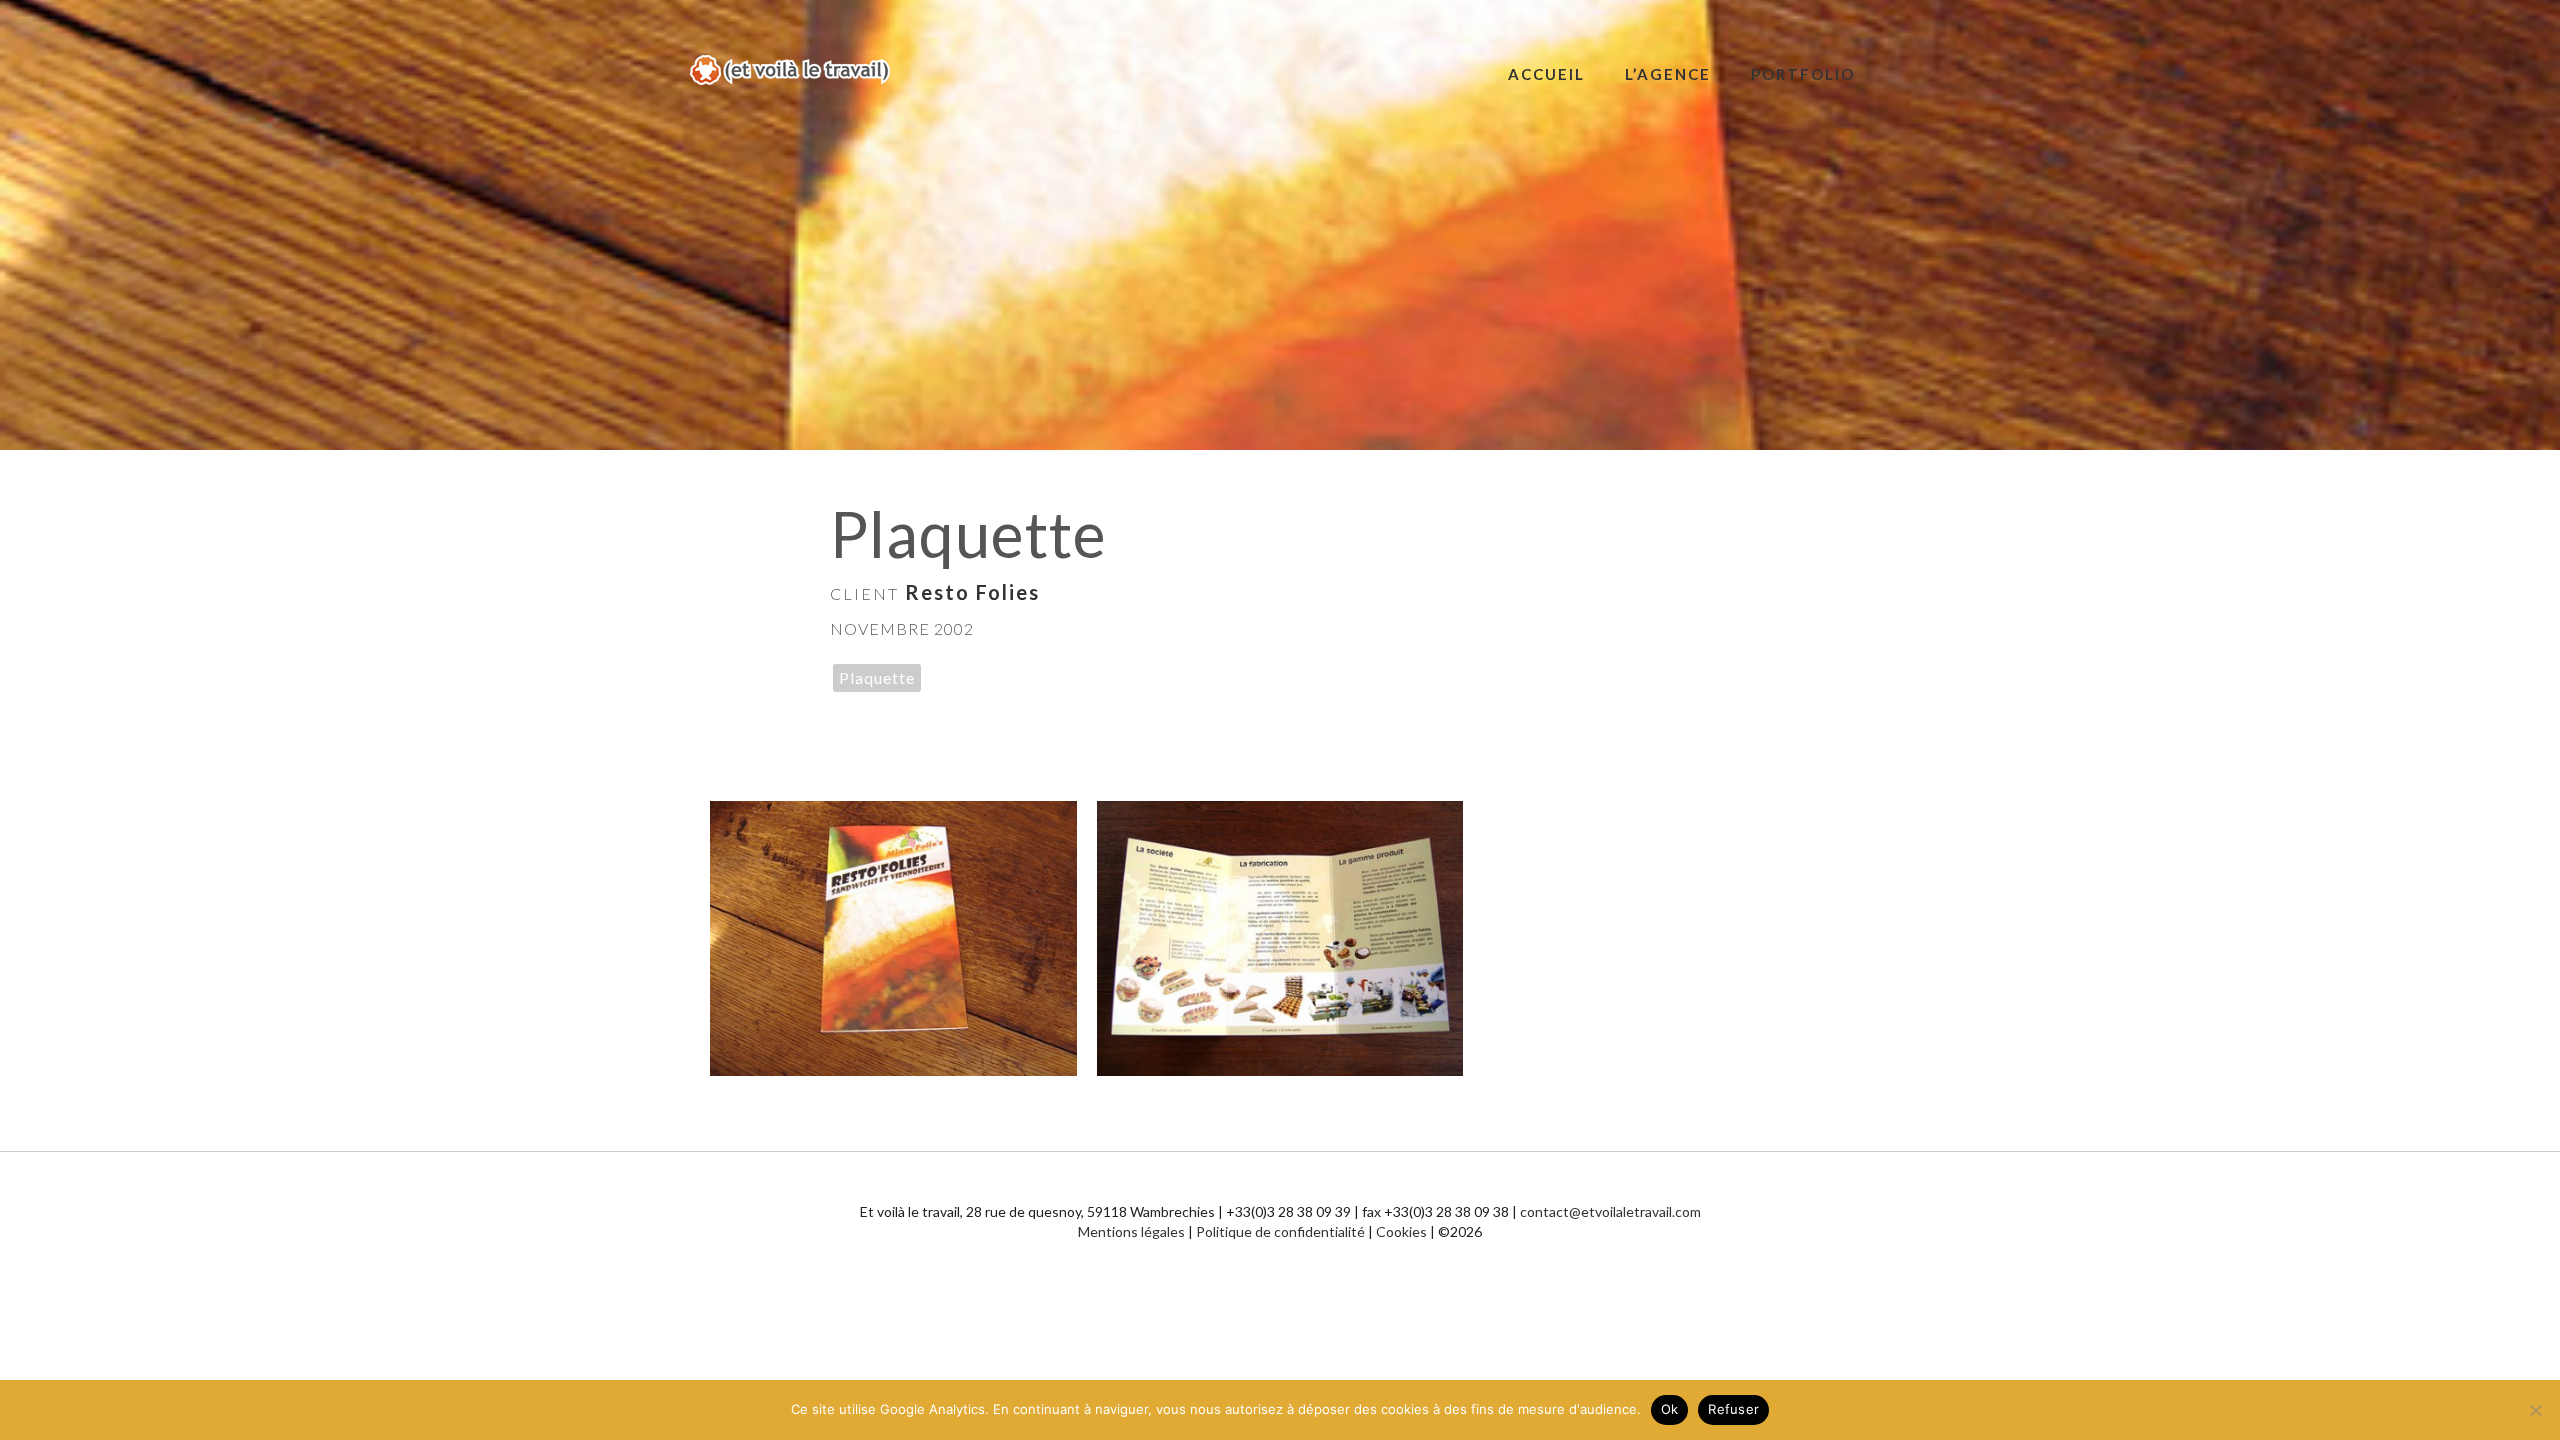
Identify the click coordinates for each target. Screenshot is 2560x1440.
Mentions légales (1131, 1231)
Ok (1670, 1409)
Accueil (1546, 74)
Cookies (1401, 1231)
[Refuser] (2535, 1410)
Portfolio (1803, 74)
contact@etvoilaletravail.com (1610, 1211)
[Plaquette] (893, 938)
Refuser (1733, 1409)
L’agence (1668, 74)
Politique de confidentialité (1280, 1231)
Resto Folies (972, 592)
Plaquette (877, 677)
